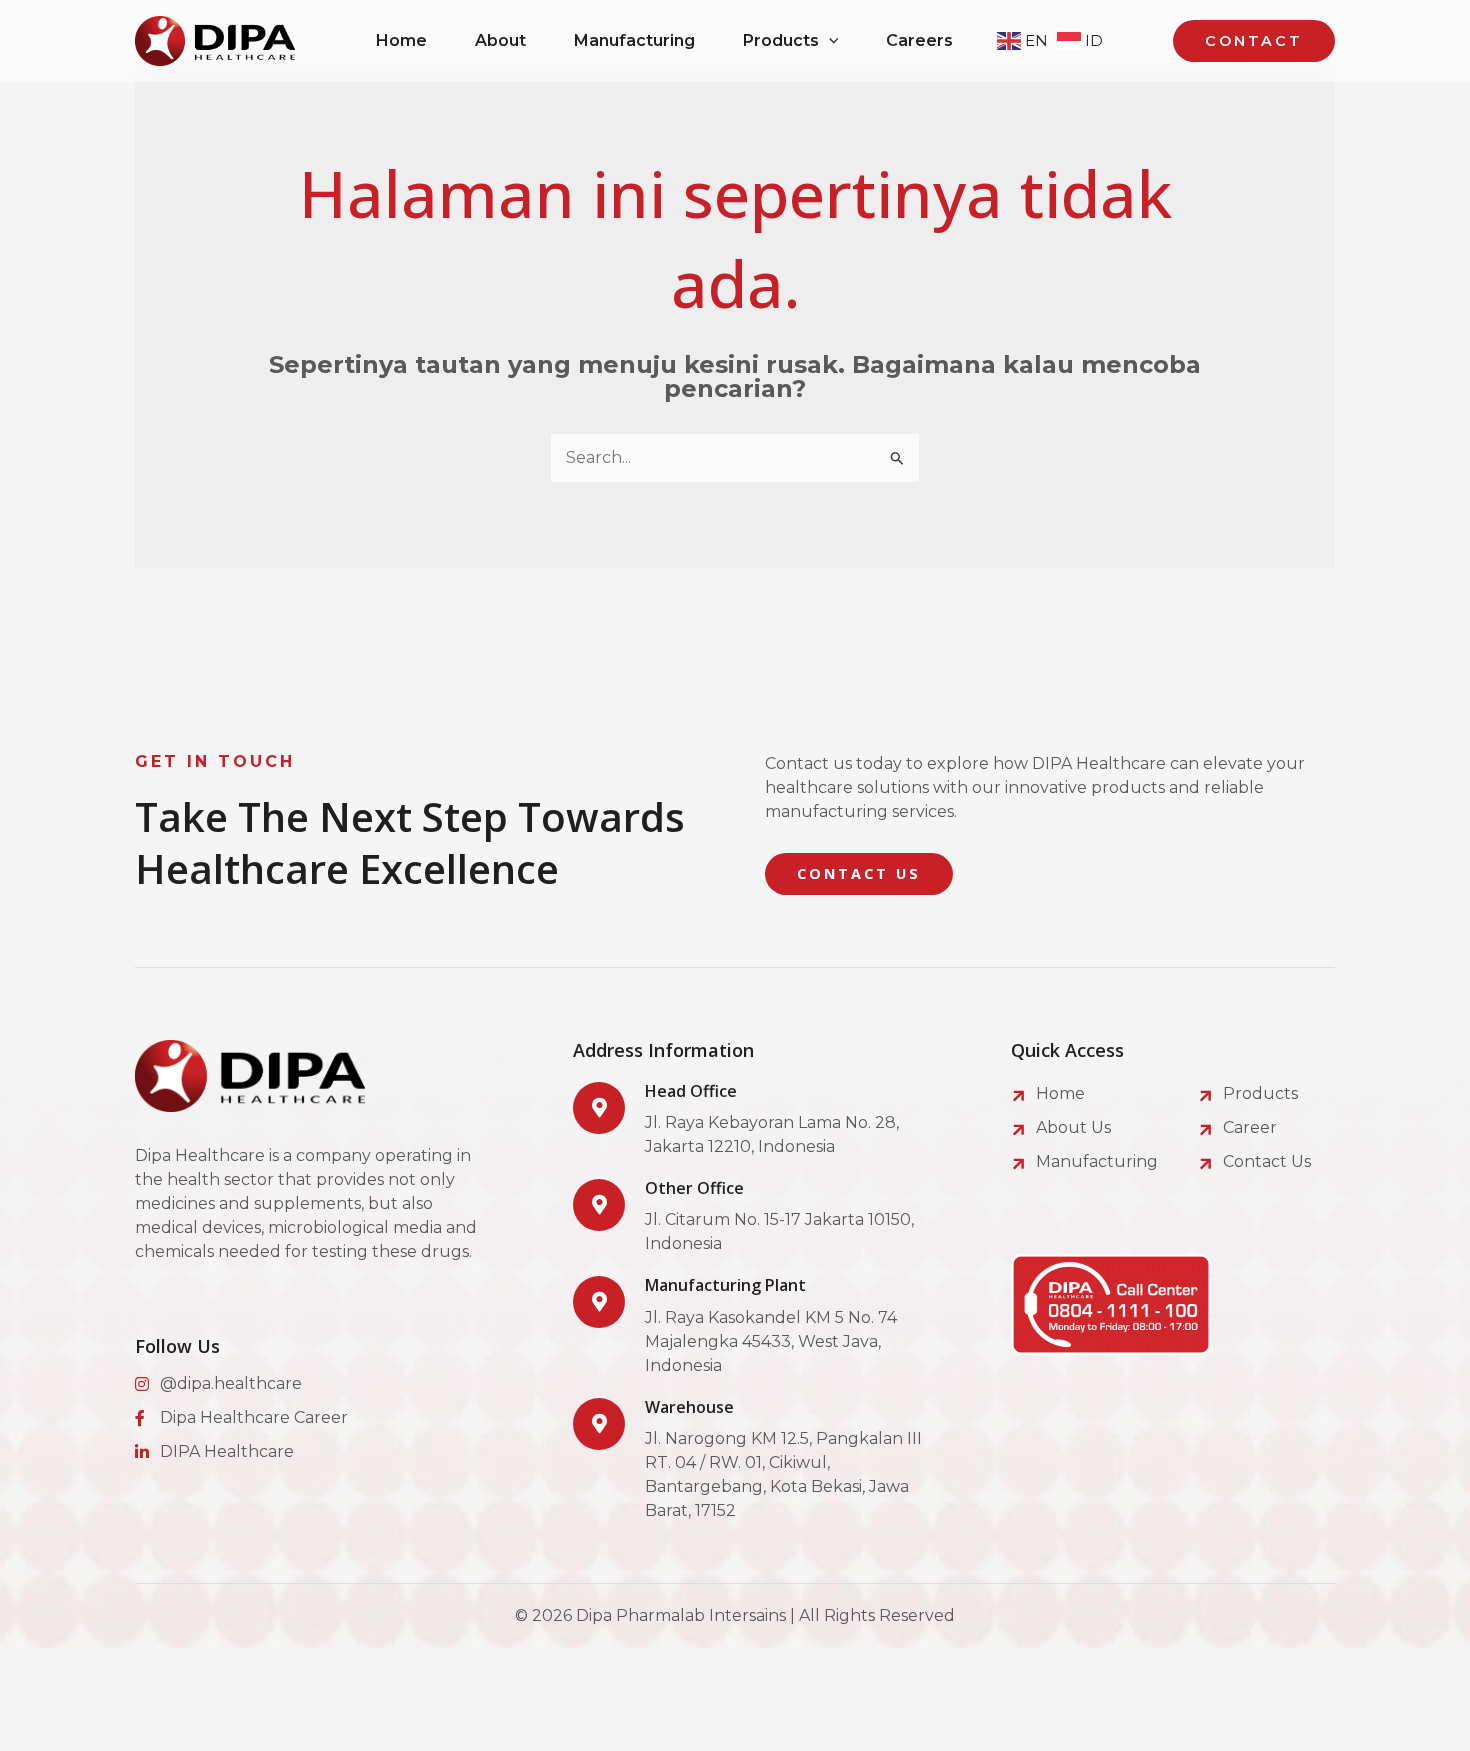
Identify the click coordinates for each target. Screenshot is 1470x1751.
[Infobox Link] (753, 1120)
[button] (829, 41)
